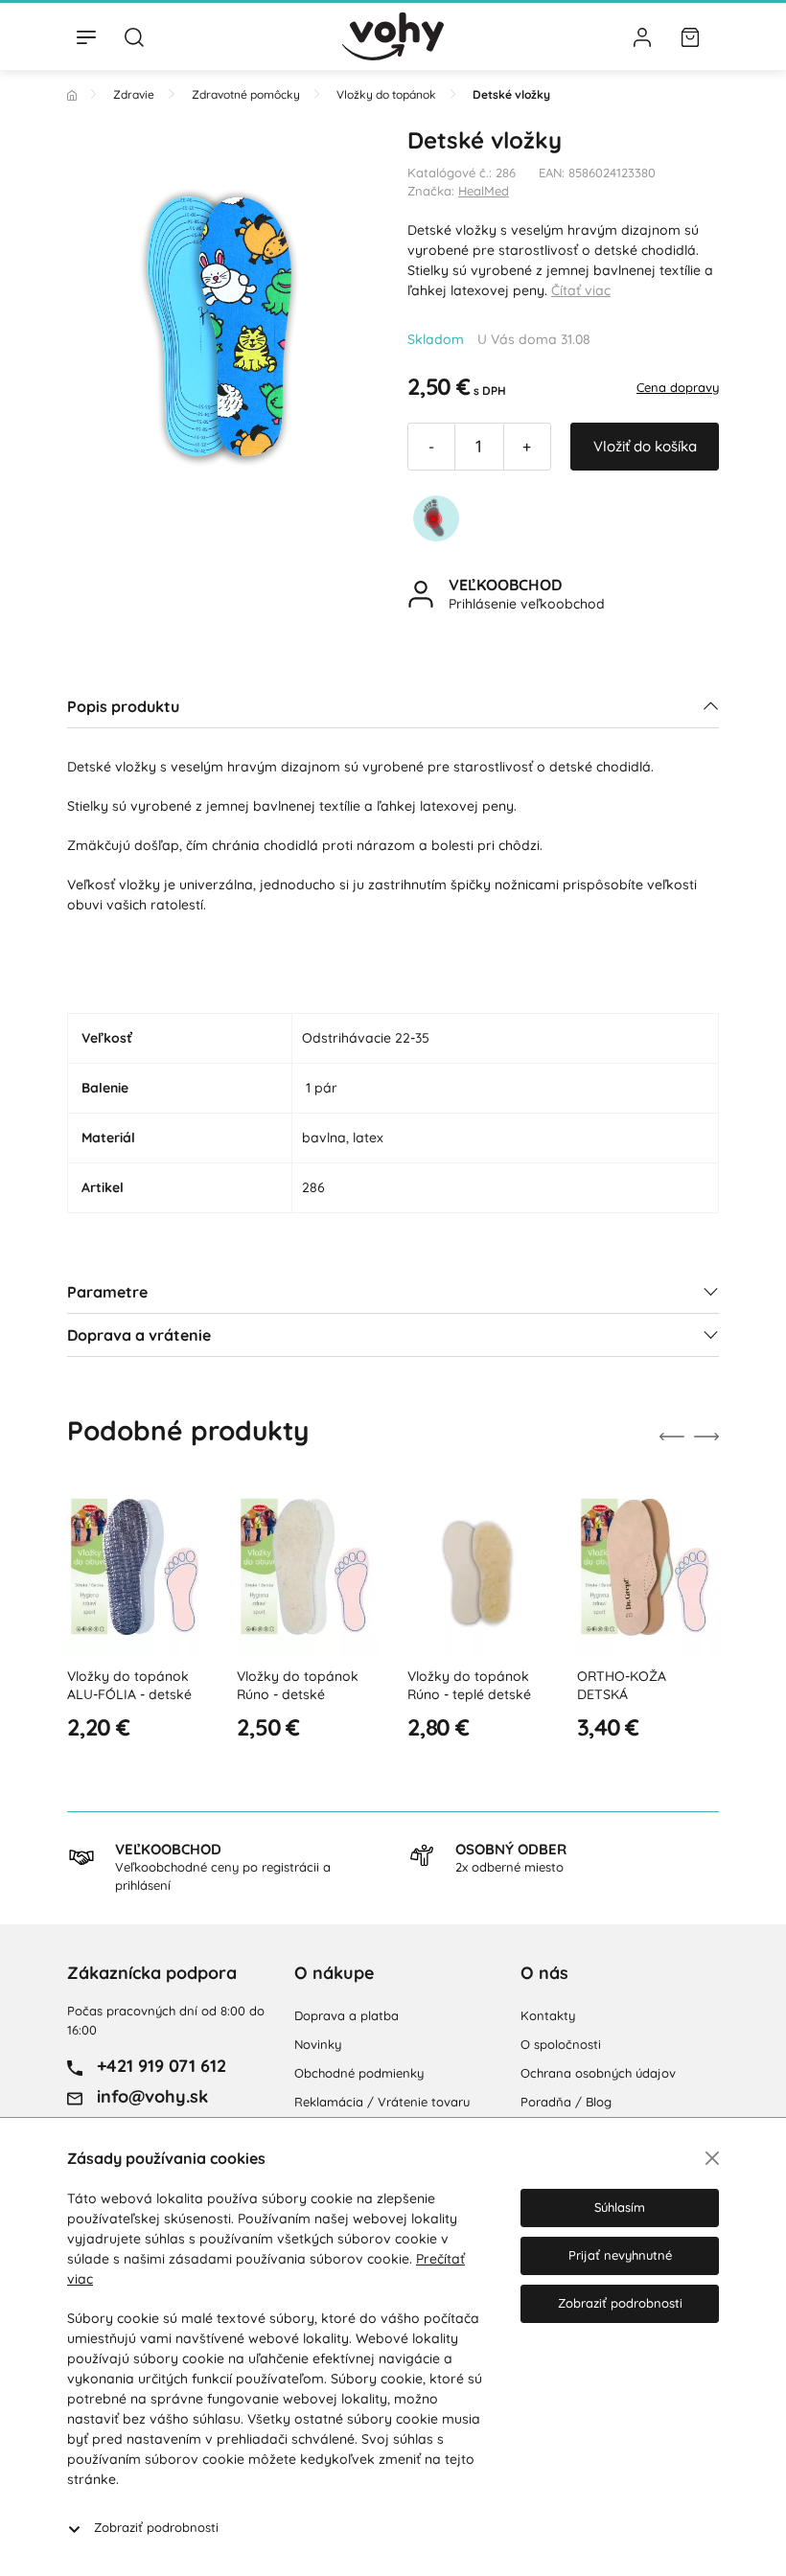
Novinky (318, 2044)
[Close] (712, 2158)
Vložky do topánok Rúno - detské (298, 1686)
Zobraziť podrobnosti (156, 2527)
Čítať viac (581, 290)
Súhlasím (620, 2207)
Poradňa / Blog (566, 2102)
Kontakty (548, 2015)
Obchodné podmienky (359, 2073)
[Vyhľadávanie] (134, 36)
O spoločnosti (561, 2044)
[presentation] (672, 1437)
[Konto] (642, 36)
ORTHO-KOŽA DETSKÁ (622, 1686)
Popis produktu (123, 706)
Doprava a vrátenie (139, 1335)
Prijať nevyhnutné (620, 2255)
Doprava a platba (347, 2015)
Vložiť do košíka (645, 446)
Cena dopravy (678, 387)
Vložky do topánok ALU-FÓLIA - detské (129, 1686)
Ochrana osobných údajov (598, 2073)
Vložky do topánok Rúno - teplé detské (469, 1686)
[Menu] (86, 36)
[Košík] (690, 36)
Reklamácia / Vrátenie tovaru (382, 2102)
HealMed (484, 191)
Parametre (107, 1292)
